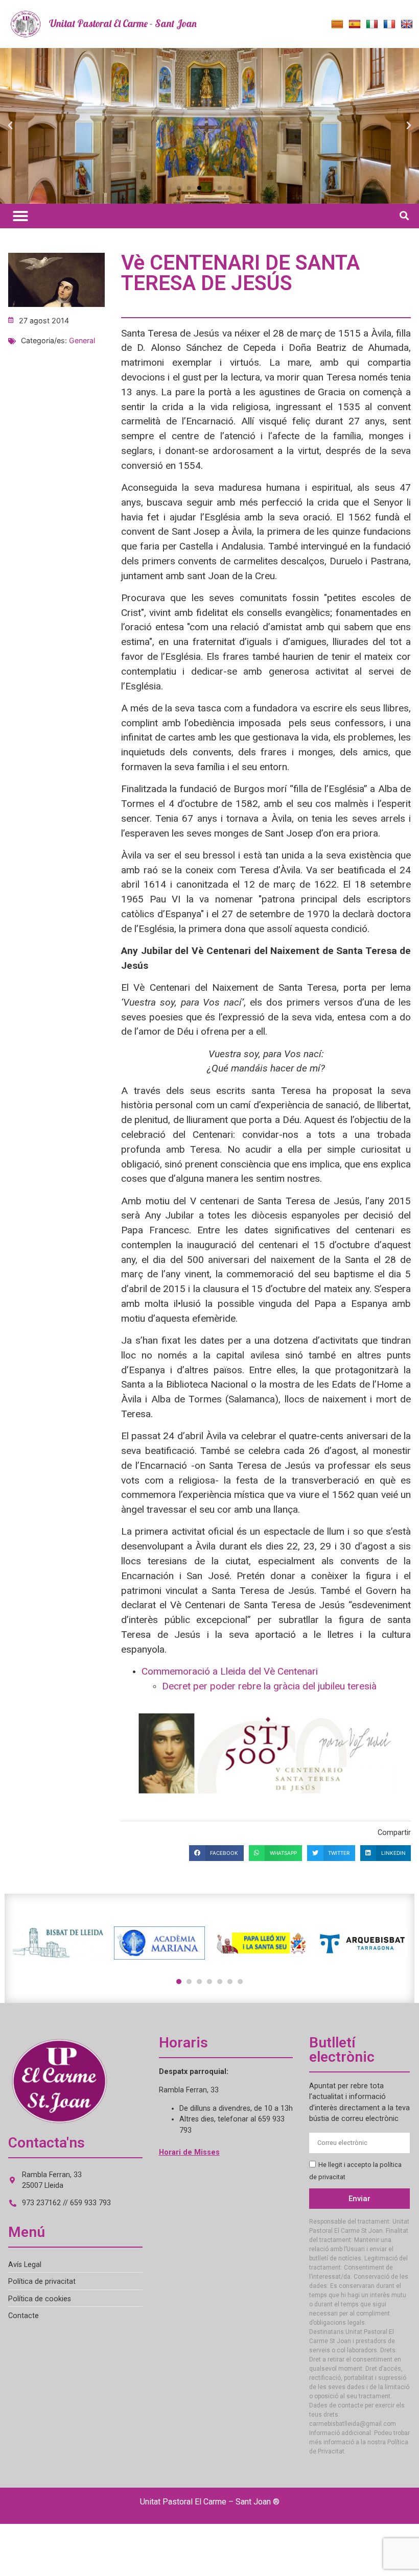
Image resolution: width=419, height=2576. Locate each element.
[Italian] (372, 25)
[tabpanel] (58, 1943)
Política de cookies (40, 2299)
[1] (179, 1982)
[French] (389, 25)
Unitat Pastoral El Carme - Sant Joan (123, 23)
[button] (10, 126)
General (82, 340)
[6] (230, 1982)
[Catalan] (337, 25)
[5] (220, 1982)
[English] (407, 25)
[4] (209, 1982)
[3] (199, 1982)
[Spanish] (355, 25)
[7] (240, 1982)
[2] (189, 1982)
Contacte (24, 2316)
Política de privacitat (42, 2282)
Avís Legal (25, 2265)
